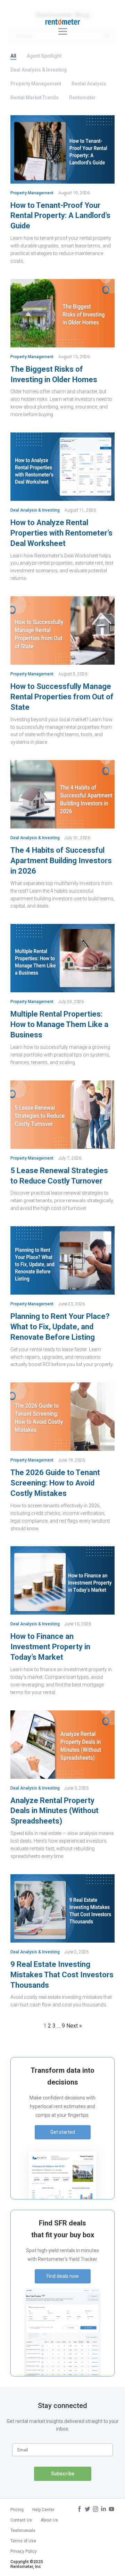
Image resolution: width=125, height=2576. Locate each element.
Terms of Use (23, 2541)
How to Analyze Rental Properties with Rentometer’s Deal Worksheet (61, 533)
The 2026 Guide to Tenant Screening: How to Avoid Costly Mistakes (55, 1483)
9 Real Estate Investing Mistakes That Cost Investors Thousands (62, 1975)
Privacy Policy (24, 2551)
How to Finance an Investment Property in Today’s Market (50, 1647)
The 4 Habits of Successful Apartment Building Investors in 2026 (61, 861)
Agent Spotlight (44, 56)
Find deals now (63, 2276)
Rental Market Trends (35, 98)
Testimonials (23, 2531)
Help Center (43, 2510)
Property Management (36, 84)
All (13, 56)
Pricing (17, 2510)
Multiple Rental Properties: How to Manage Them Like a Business (59, 1024)
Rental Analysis (89, 84)
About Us (49, 2520)
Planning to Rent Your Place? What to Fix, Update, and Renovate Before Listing (60, 1327)
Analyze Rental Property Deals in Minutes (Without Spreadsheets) (55, 1811)
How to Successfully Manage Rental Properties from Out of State (62, 697)
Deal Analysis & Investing (39, 70)
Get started (63, 2132)
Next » (74, 2026)
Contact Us (21, 2520)
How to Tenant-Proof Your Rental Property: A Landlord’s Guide (60, 216)
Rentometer (82, 98)
